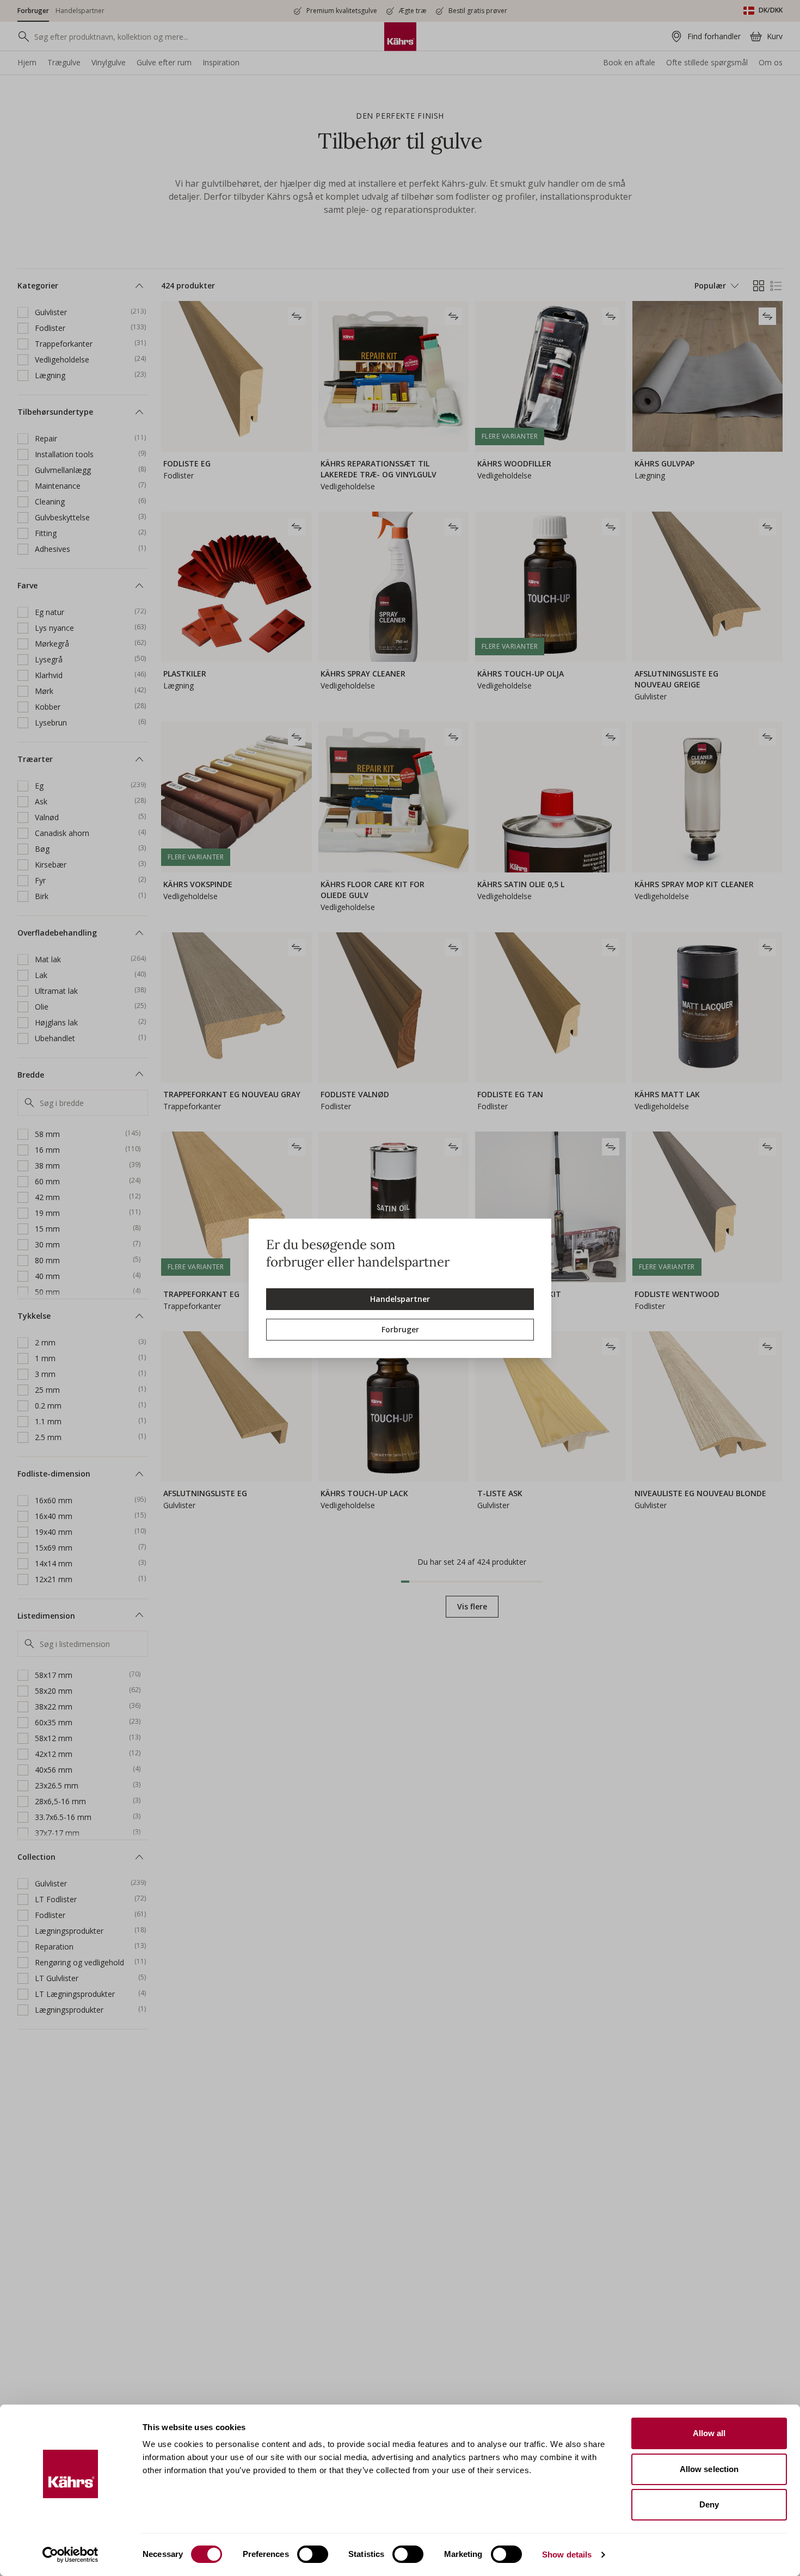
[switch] (313, 2554)
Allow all (709, 2433)
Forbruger (400, 1329)
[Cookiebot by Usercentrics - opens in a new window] (70, 2555)
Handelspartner (400, 1299)
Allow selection (709, 2469)
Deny (709, 2504)
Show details (567, 2555)
